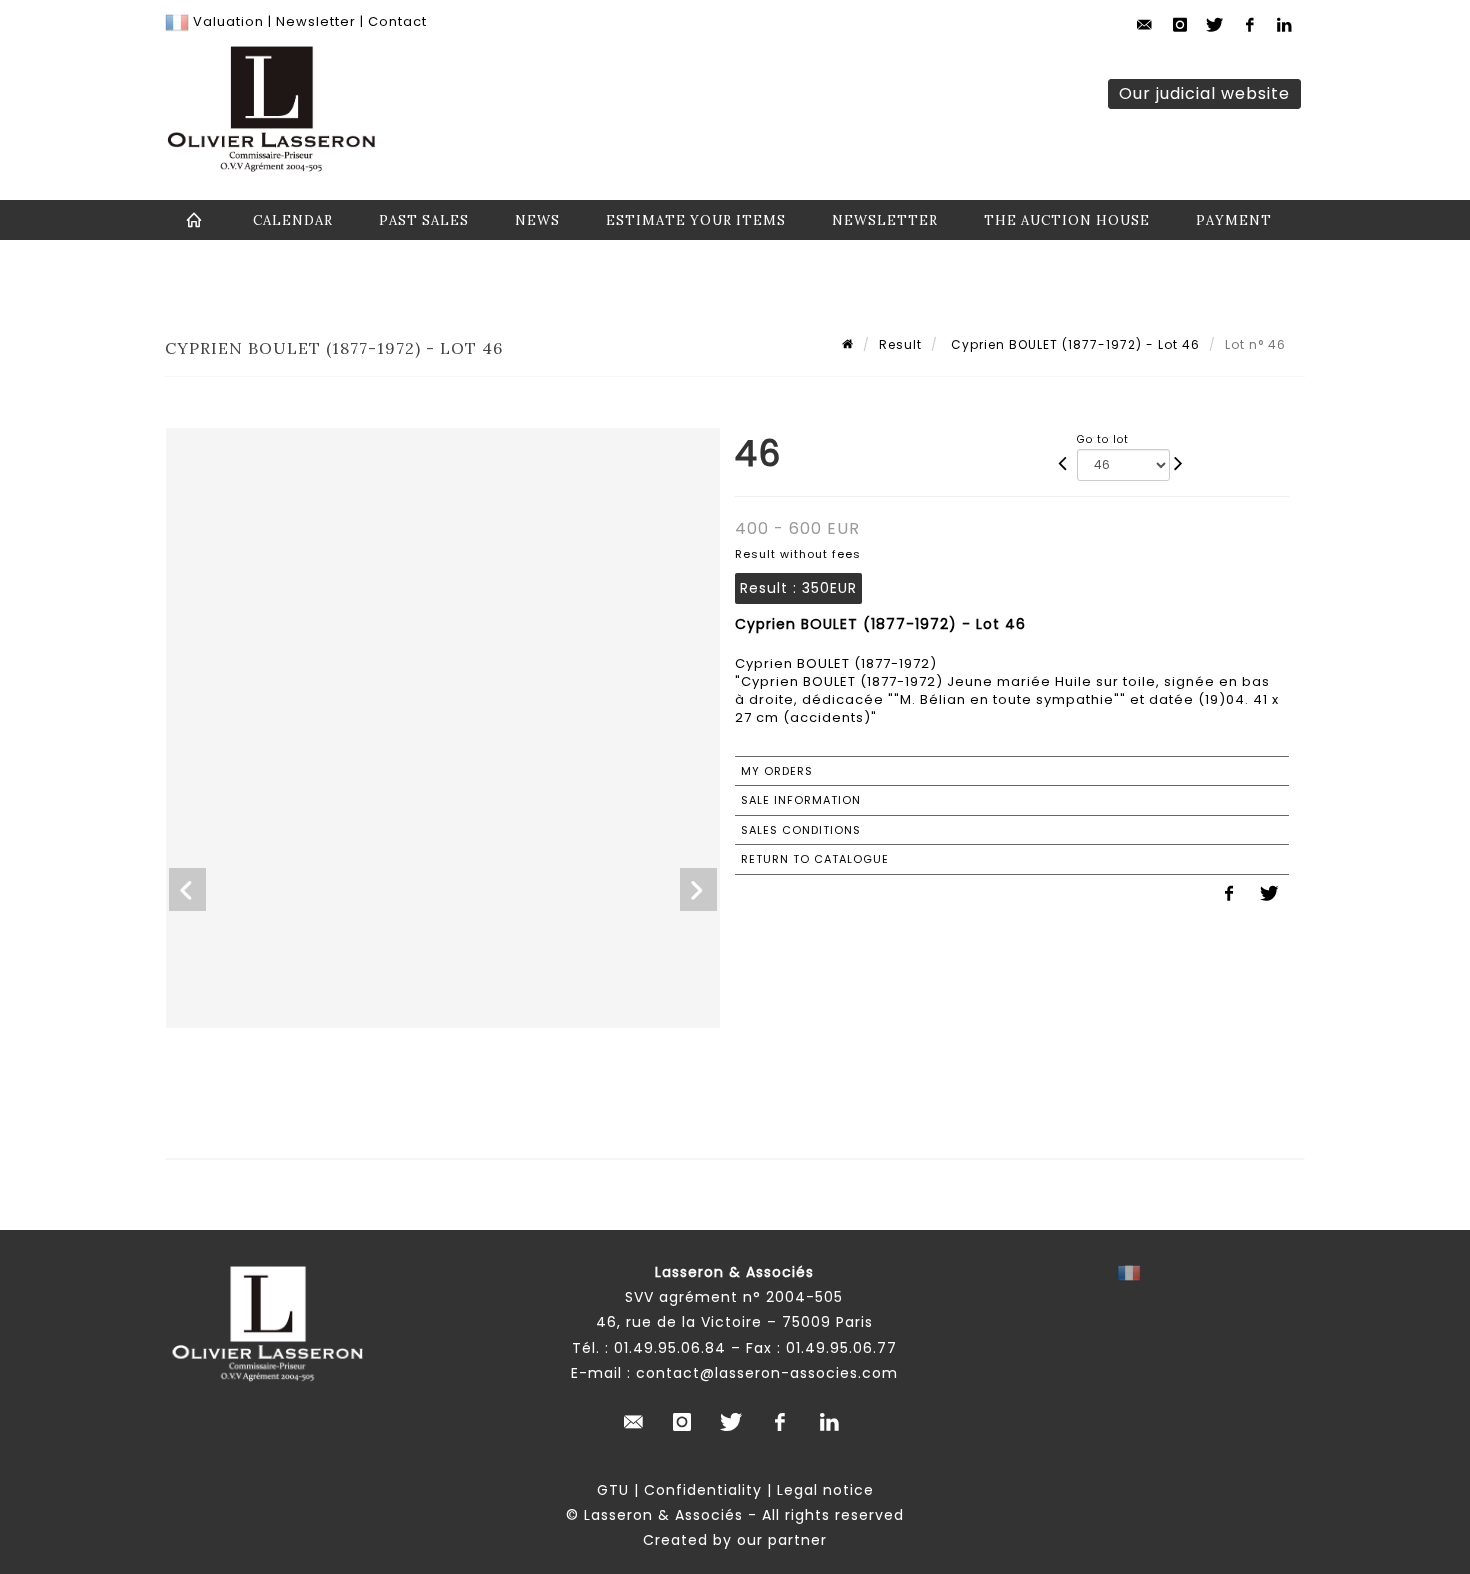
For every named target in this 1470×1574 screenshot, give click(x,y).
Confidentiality (703, 1490)
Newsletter (314, 21)
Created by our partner (735, 1540)
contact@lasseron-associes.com (767, 1373)
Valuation (228, 21)
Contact (397, 21)
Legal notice (825, 1490)
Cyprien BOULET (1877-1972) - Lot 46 (1073, 344)
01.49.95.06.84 (670, 1348)
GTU (613, 1490)
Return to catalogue (815, 859)
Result (900, 344)
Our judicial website (1204, 93)
